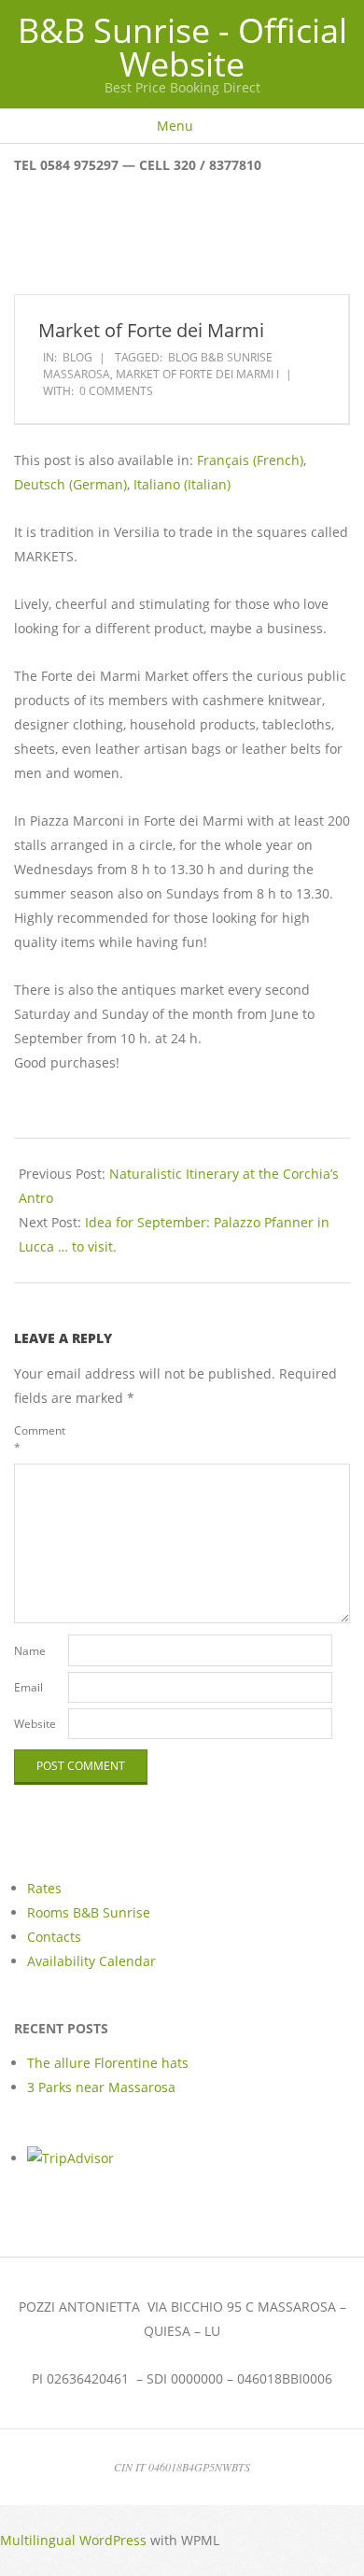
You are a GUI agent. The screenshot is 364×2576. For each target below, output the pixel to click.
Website (35, 1724)
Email (28, 1687)
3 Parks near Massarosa (101, 2087)
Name (30, 1651)
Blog (77, 357)
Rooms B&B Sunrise (89, 1912)
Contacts (54, 1937)
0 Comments (116, 391)
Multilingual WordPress (73, 2540)
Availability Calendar (91, 1961)
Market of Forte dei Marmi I (197, 374)
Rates (44, 1888)
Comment (39, 1439)
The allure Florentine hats (108, 2063)
